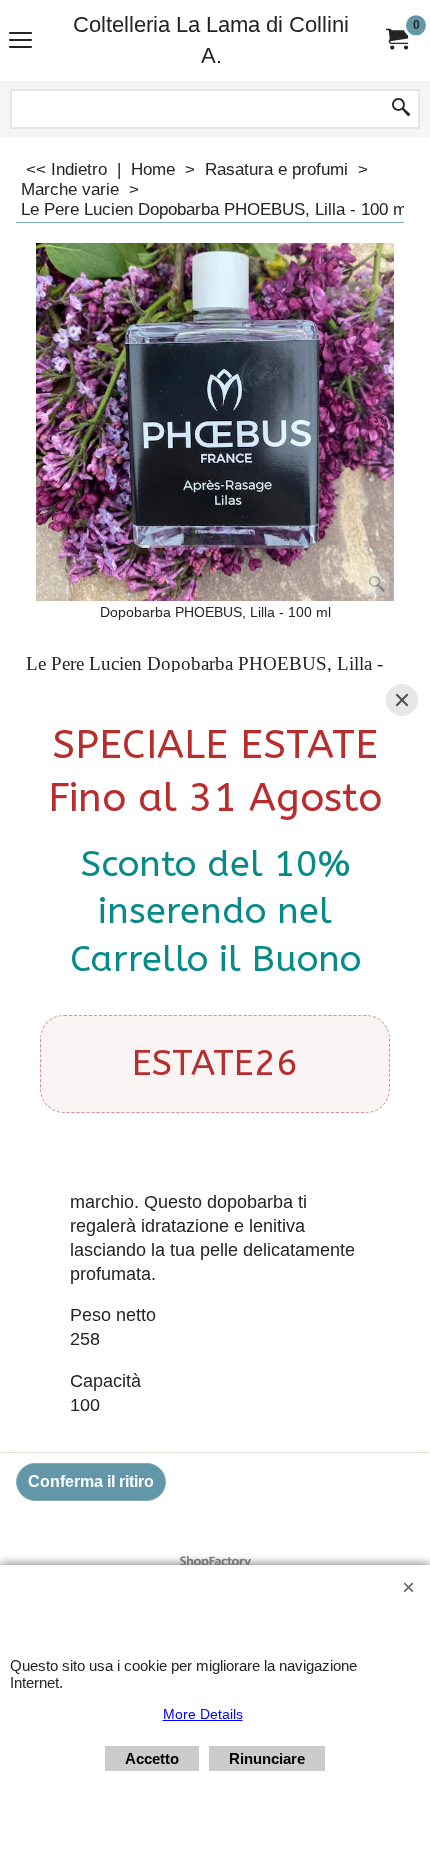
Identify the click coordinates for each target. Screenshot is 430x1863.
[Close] (402, 700)
